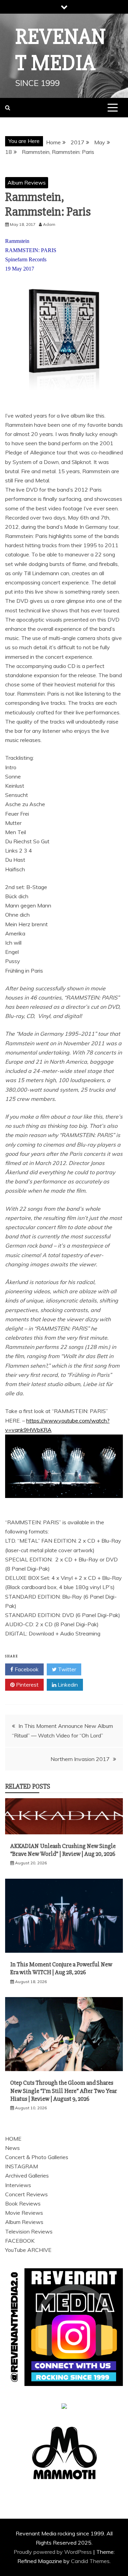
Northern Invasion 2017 (80, 1759)
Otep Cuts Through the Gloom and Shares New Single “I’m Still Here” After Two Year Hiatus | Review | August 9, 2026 (64, 2091)
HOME (13, 2139)
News (12, 2148)
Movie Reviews (24, 2213)
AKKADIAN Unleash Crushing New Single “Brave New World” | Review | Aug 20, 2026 (63, 1850)
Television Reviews (29, 2231)
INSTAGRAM (22, 2166)
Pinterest (27, 1685)
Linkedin (67, 1685)
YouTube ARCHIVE (28, 2250)
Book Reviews (23, 2203)
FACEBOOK (20, 2241)
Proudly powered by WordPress (53, 2552)
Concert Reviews (26, 2194)
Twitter (66, 1669)
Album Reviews (27, 183)
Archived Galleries (27, 2175)
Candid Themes (90, 2561)
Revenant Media (61, 50)
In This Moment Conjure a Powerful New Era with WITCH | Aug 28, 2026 (61, 1968)
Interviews (18, 2185)
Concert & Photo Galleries (37, 2157)
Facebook (26, 1669)
